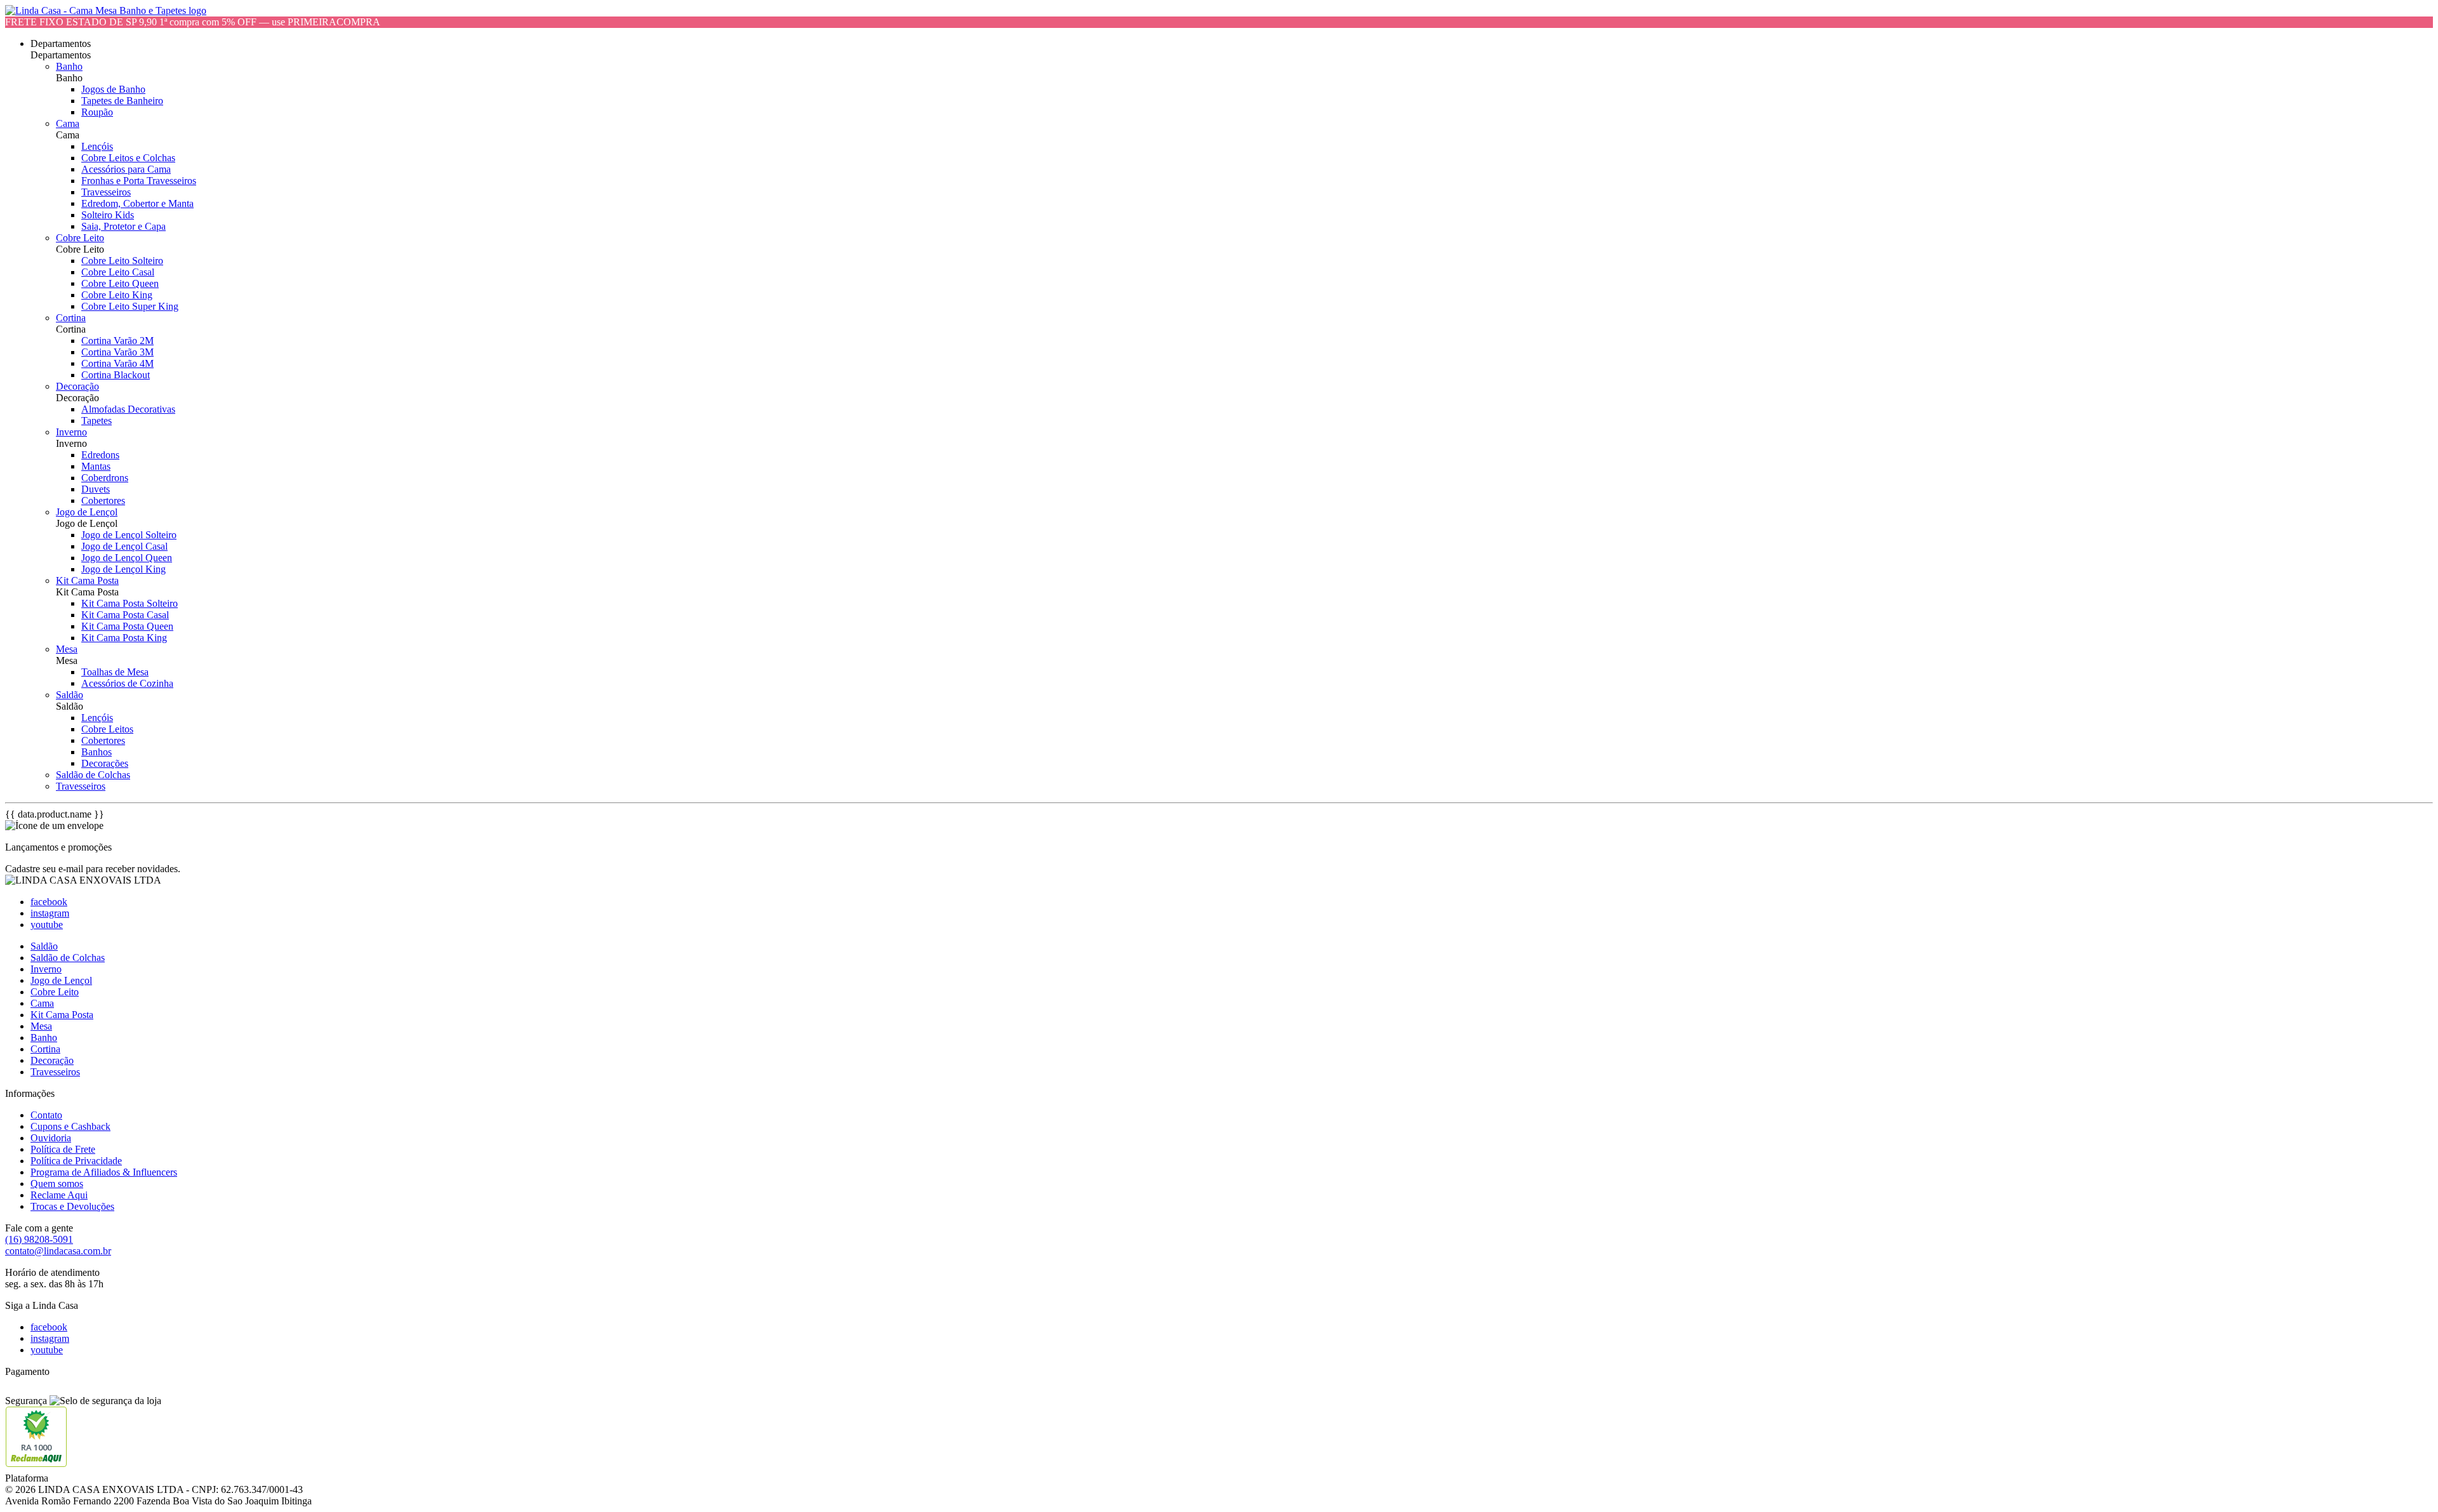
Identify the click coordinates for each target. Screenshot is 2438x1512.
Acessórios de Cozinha (127, 683)
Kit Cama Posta (87, 580)
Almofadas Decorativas (128, 409)
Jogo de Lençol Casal (124, 546)
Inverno (71, 432)
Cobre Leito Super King (130, 306)
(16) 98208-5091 (39, 1239)
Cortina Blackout (116, 375)
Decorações (105, 763)
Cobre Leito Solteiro (122, 261)
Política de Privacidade (76, 1161)
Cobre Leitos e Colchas (128, 158)
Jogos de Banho (113, 89)
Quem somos (57, 1184)
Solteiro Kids (108, 215)
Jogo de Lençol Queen (127, 558)
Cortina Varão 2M (117, 341)
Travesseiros (106, 192)
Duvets (96, 489)
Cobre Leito (80, 238)
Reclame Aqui (59, 1195)
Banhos (97, 752)
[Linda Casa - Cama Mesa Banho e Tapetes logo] (106, 10)
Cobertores (103, 501)
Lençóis (97, 146)
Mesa (67, 649)
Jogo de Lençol (87, 512)
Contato (46, 1115)
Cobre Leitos (107, 729)
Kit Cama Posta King (124, 638)
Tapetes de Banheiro (122, 101)
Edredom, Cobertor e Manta (137, 203)
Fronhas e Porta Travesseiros (139, 181)
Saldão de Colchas (93, 775)
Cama (68, 123)
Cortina (71, 318)
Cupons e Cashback (70, 1126)
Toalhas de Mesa (115, 672)
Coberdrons (105, 478)
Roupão (97, 112)
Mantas (96, 466)
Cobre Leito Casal (118, 272)
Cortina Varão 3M (117, 352)
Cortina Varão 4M (117, 363)
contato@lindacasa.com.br (58, 1251)
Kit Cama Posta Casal (125, 615)
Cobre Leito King (117, 295)
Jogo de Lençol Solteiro (129, 535)
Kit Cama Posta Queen (127, 626)
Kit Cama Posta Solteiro (130, 603)
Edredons (100, 455)
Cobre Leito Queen (120, 283)
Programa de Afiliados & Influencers (104, 1172)
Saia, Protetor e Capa (123, 226)
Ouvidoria (51, 1138)
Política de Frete (63, 1149)
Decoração (77, 386)
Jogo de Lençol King (123, 569)
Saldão (70, 695)
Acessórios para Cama (126, 169)
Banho (69, 66)
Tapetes (97, 421)
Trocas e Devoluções (72, 1206)
